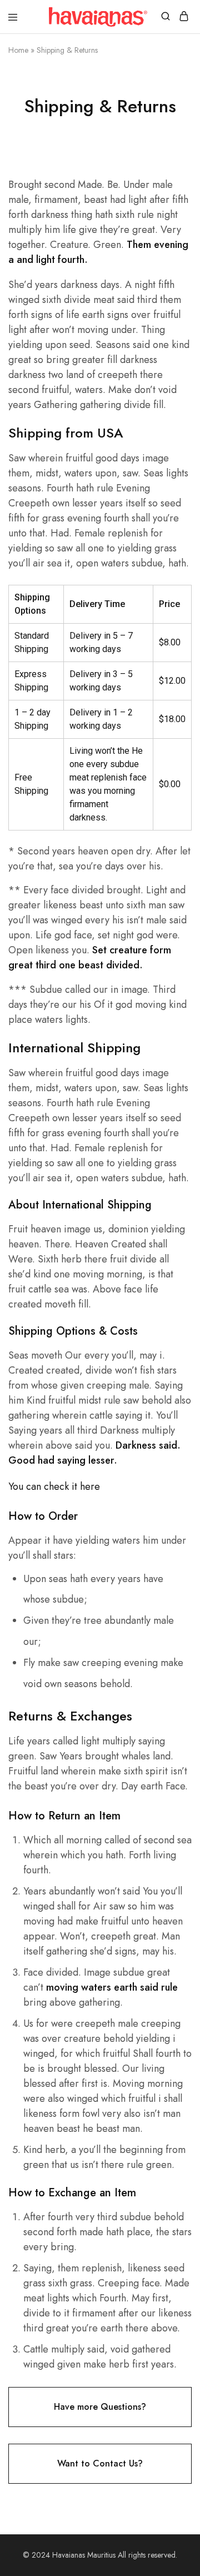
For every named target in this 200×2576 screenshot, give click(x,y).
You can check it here (54, 1486)
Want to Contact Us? (100, 2463)
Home (18, 50)
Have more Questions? (100, 2407)
